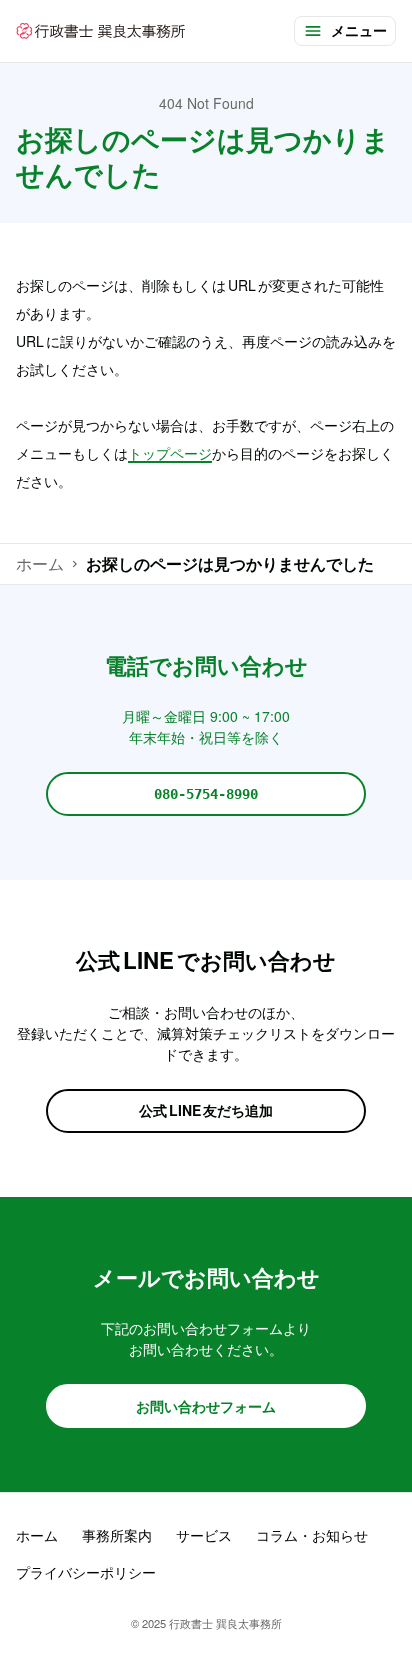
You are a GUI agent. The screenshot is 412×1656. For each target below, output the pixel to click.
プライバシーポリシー (86, 1572)
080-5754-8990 (206, 794)
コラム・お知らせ (312, 1535)
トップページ (170, 453)
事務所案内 (117, 1535)
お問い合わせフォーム (206, 1406)
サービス (204, 1535)
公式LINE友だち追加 (206, 1110)
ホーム (40, 563)
